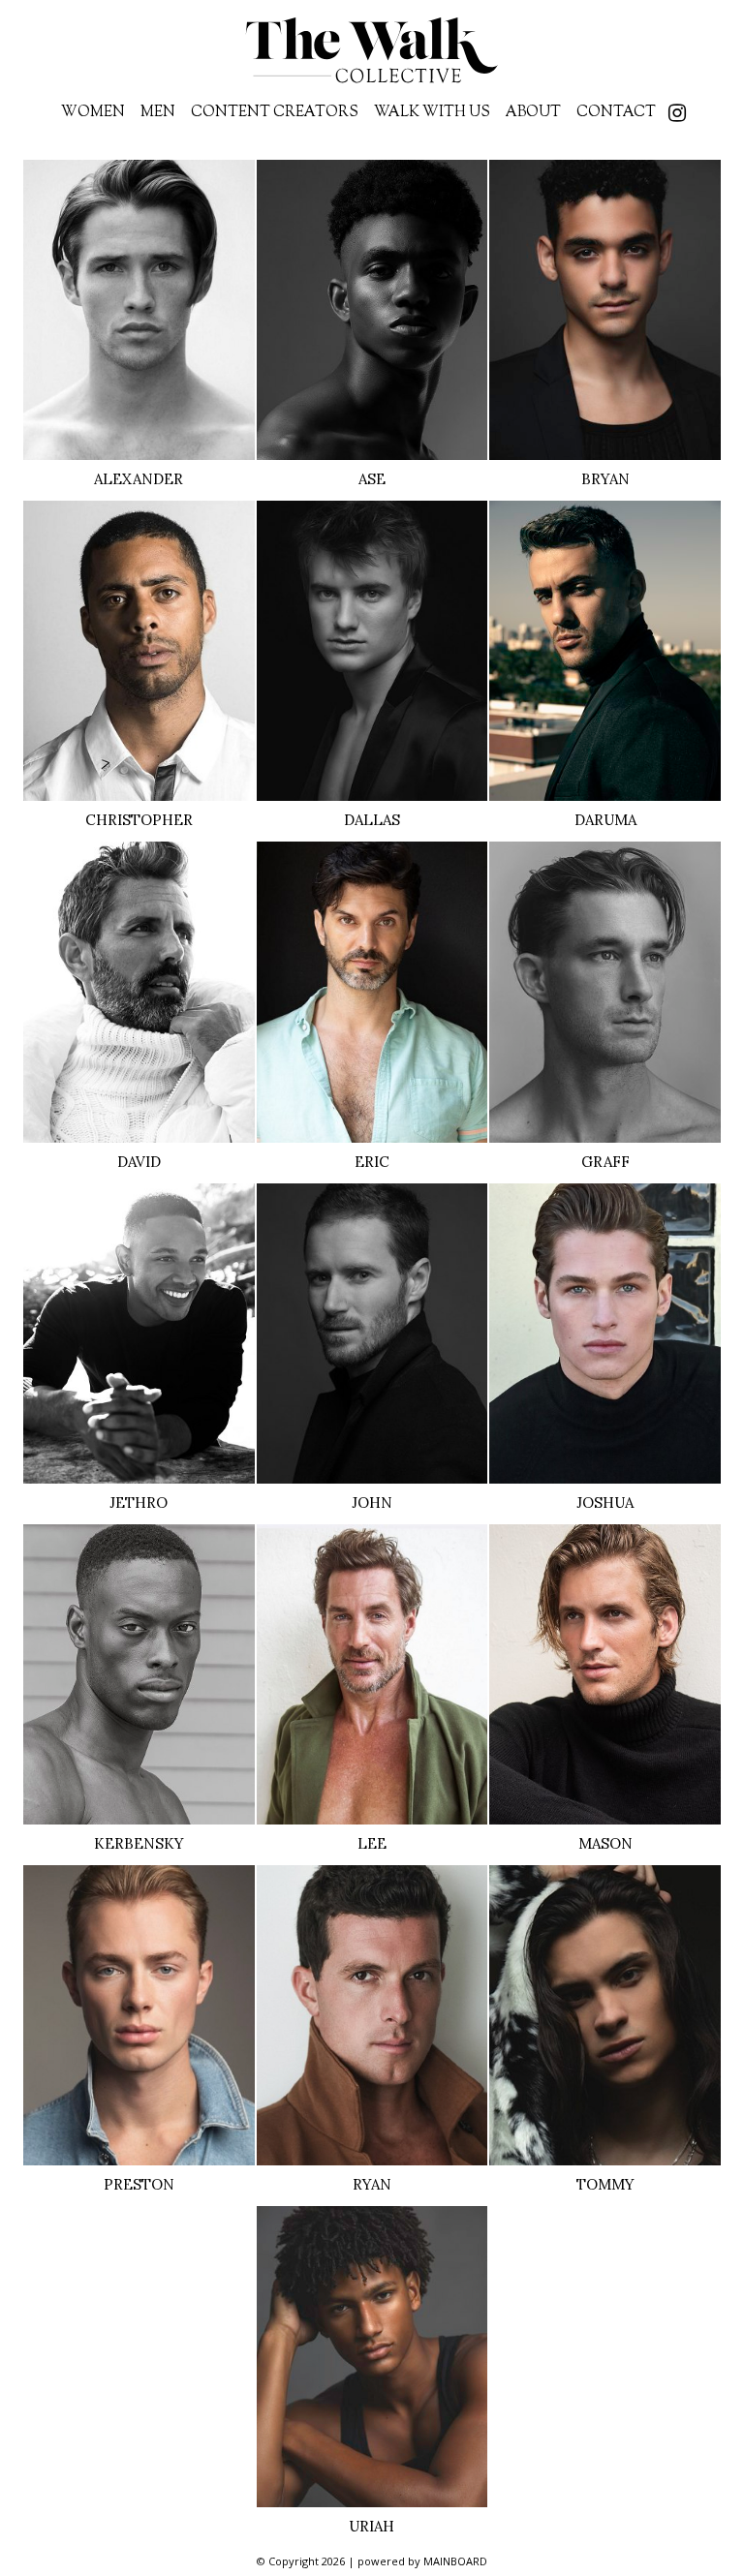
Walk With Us (432, 113)
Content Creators (275, 113)
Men (158, 113)
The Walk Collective (372, 50)
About (533, 113)
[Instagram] (677, 115)
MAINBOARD (455, 2561)
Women (93, 113)
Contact (616, 113)
